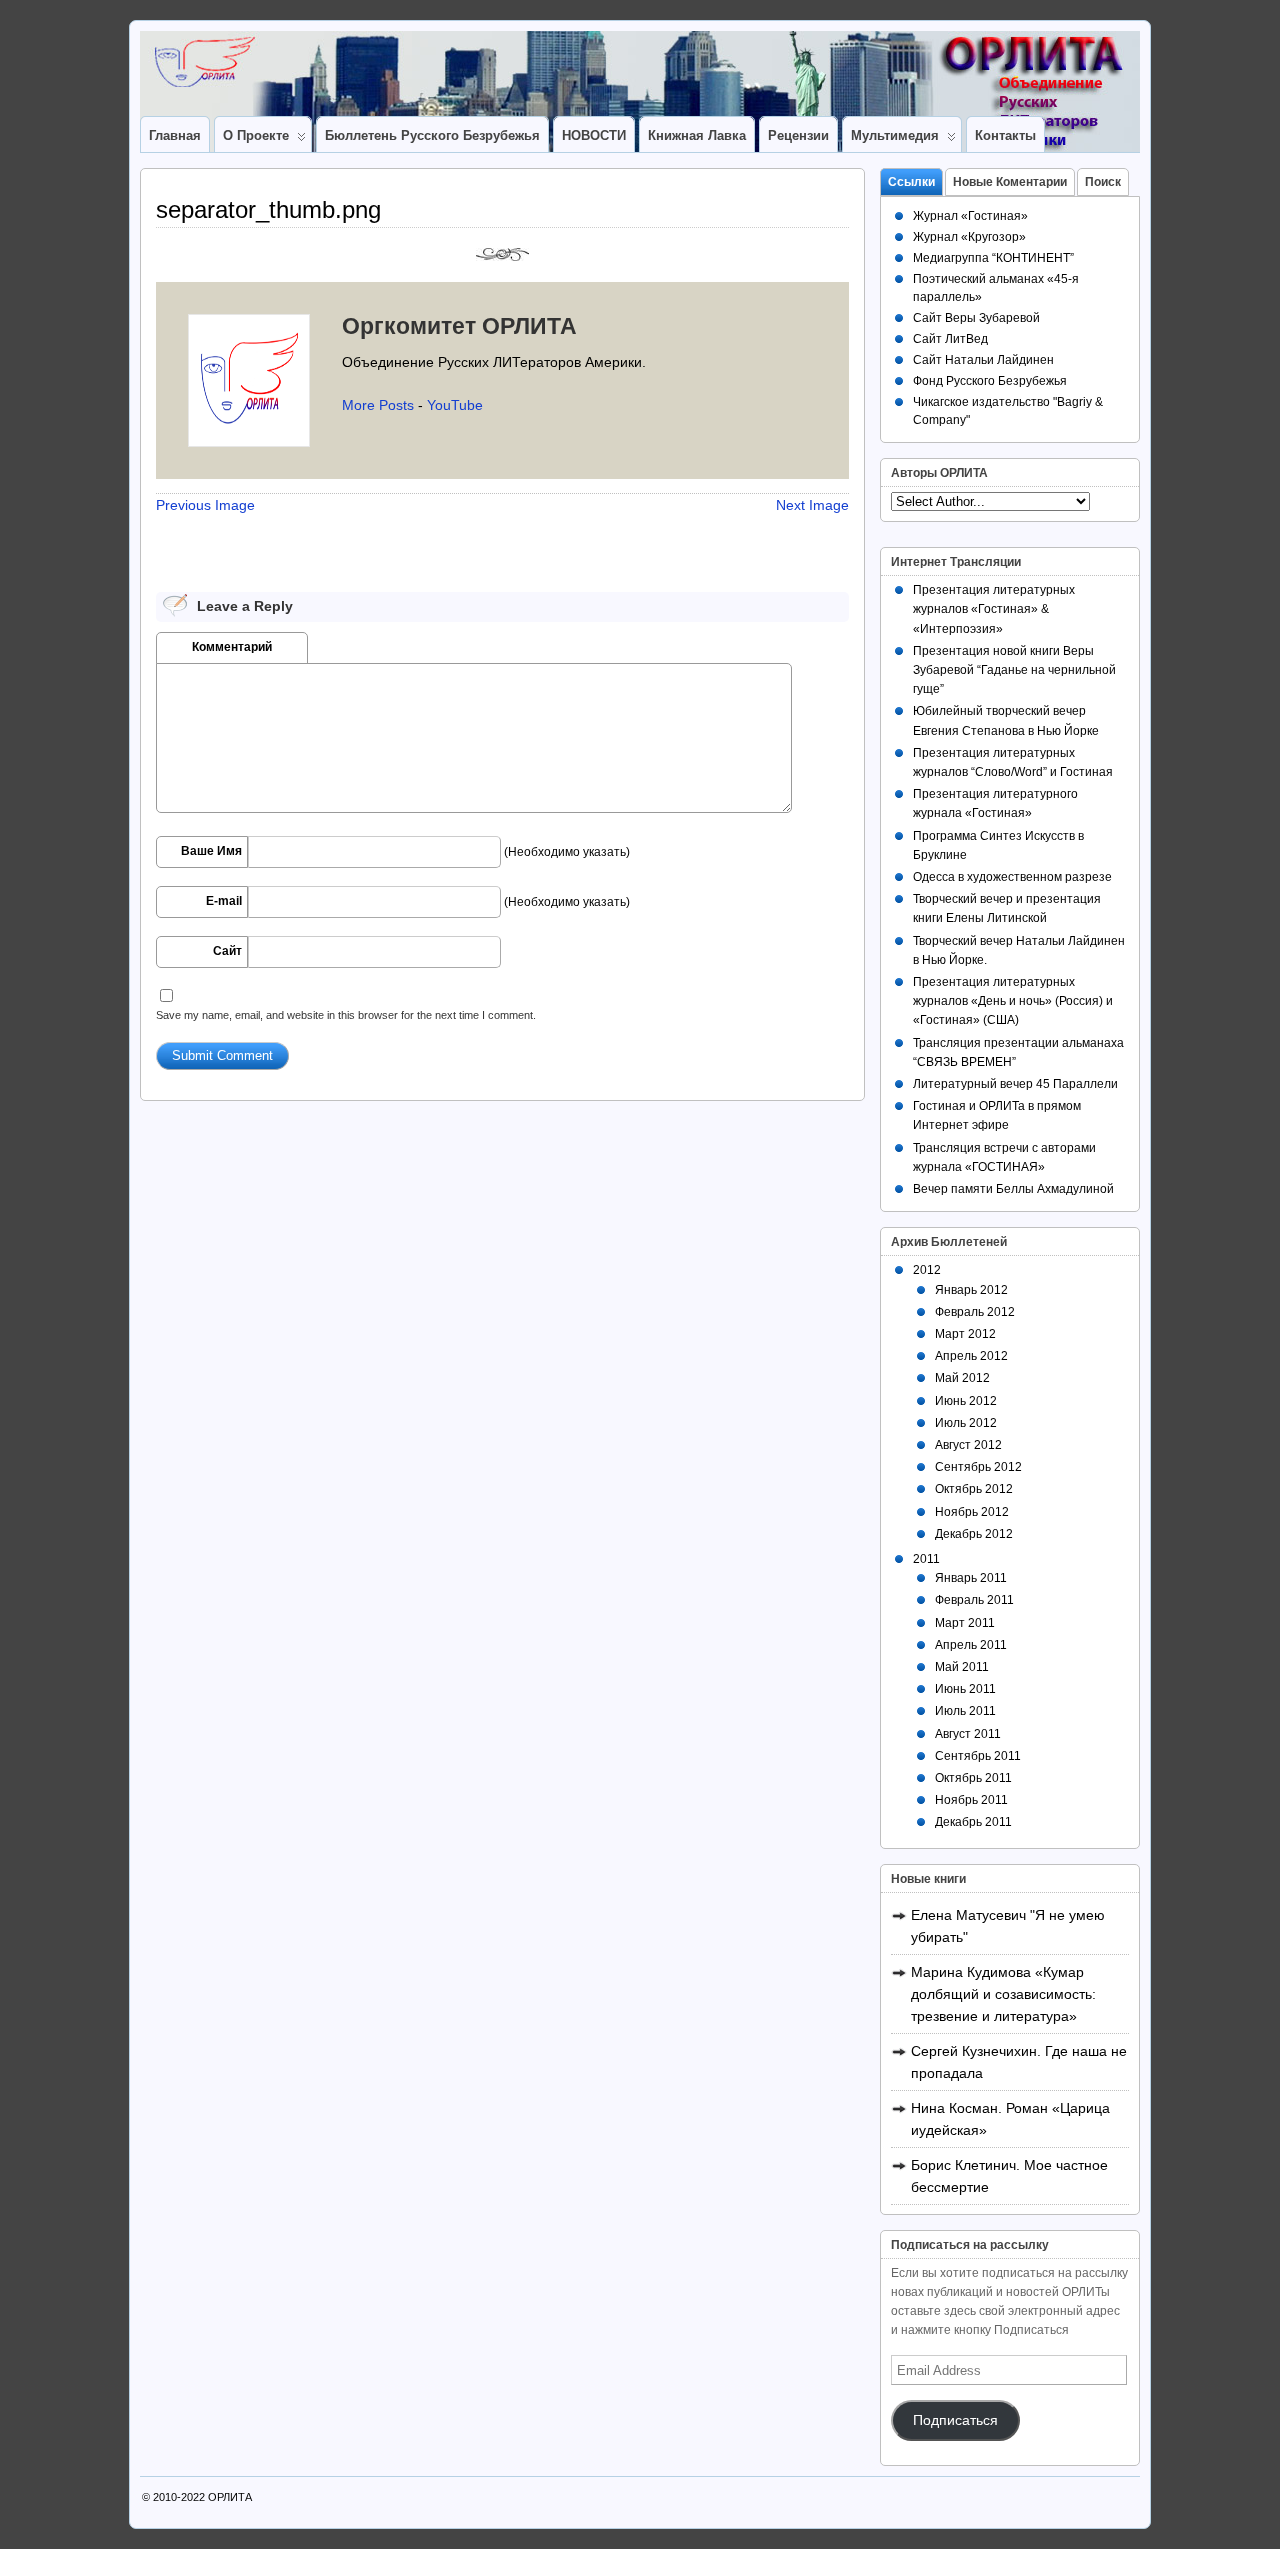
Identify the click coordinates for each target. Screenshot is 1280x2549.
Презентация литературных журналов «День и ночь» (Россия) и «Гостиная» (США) (1013, 1001)
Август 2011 (968, 1734)
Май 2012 (962, 1378)
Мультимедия (895, 135)
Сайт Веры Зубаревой (976, 318)
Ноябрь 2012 (972, 1512)
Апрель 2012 (971, 1356)
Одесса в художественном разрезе (1012, 877)
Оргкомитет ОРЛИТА (459, 326)
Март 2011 (965, 1623)
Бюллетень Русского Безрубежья (432, 135)
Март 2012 (965, 1334)
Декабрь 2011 (973, 1822)
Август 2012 (968, 1445)
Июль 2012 (966, 1423)
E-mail (224, 901)
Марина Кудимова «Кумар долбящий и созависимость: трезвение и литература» (1003, 1994)
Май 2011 (962, 1667)
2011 (926, 1559)
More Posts (378, 405)
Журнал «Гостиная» (970, 216)
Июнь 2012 (966, 1401)
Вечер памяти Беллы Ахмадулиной (1013, 1189)
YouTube (455, 405)
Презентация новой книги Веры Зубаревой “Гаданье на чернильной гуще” (1014, 670)
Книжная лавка (697, 135)
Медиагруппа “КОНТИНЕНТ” (993, 258)
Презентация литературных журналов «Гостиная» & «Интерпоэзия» (994, 609)
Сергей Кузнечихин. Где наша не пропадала (1019, 2062)
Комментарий (232, 647)
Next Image (812, 505)
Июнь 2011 (965, 1689)
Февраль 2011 (974, 1600)
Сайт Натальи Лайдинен (983, 360)
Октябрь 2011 (973, 1778)
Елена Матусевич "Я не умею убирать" (1008, 1926)
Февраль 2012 (975, 1312)
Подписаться (955, 2420)
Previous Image (205, 505)
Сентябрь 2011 (978, 1756)
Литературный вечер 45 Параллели (1015, 1084)
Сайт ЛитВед (950, 339)
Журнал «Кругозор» (969, 237)
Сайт (227, 951)
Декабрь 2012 (974, 1534)
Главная (175, 135)
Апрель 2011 (971, 1645)
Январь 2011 (971, 1578)
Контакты (1005, 135)
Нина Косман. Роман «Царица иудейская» (1010, 2119)
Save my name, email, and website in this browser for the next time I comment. (346, 1015)
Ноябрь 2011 (971, 1800)
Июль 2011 (965, 1711)
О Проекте (256, 135)
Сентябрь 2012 (978, 1467)
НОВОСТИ (594, 135)
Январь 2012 (971, 1290)
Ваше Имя (211, 851)
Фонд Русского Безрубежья (990, 381)
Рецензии (798, 135)
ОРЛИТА (230, 2497)
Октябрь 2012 (974, 1489)
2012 (927, 1270)
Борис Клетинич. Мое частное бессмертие (1009, 2176)
